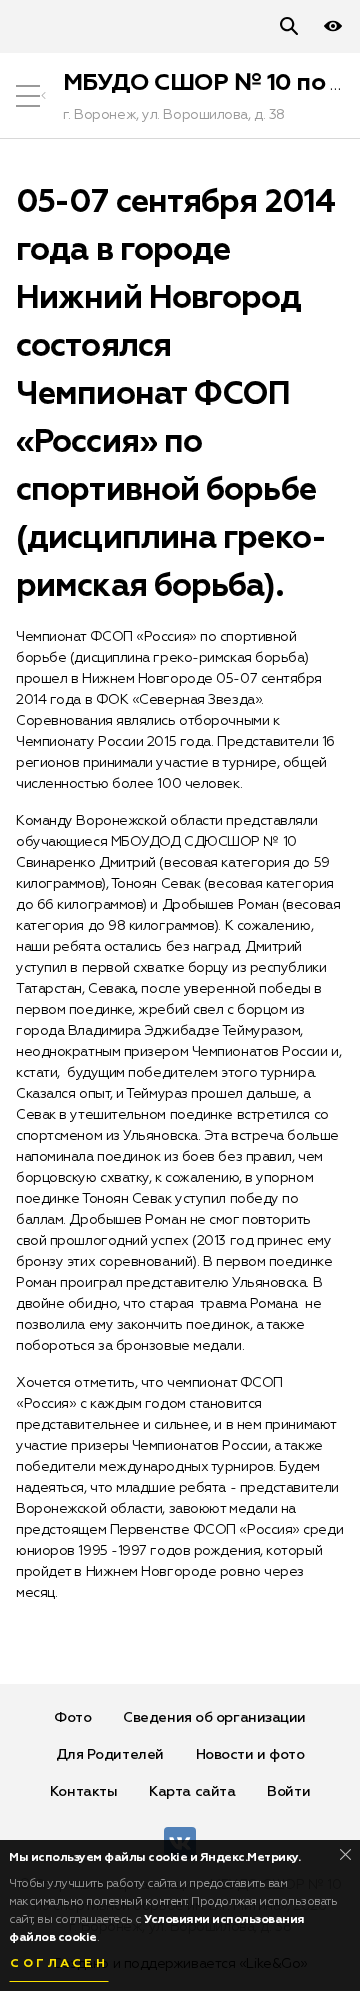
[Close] (345, 1854)
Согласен (59, 1964)
